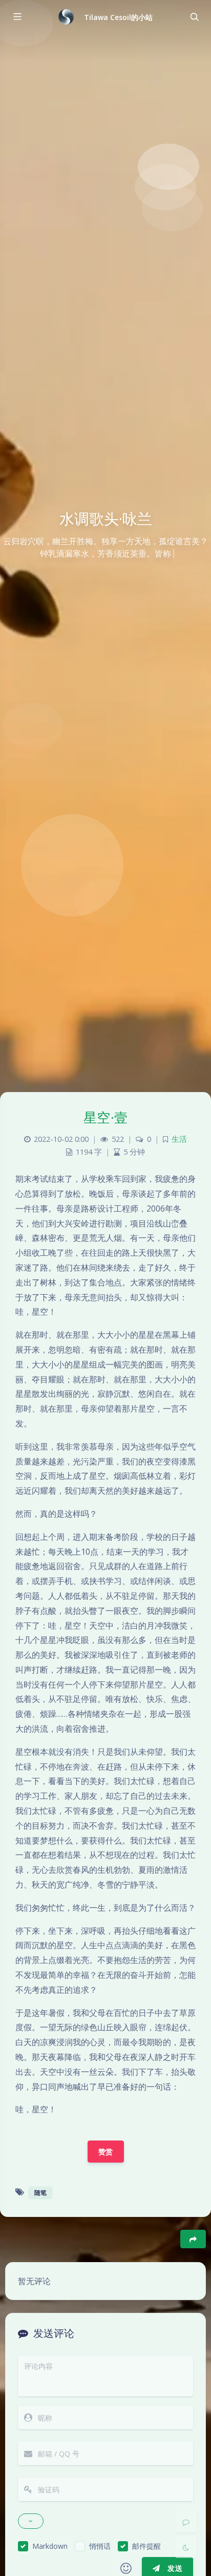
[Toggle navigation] (194, 17)
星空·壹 (106, 1117)
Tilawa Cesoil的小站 (119, 17)
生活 (179, 1139)
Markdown (50, 2546)
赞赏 (106, 2152)
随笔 (40, 2193)
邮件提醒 (146, 2546)
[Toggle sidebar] (17, 17)
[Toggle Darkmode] (186, 2547)
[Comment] (186, 2522)
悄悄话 (100, 2546)
